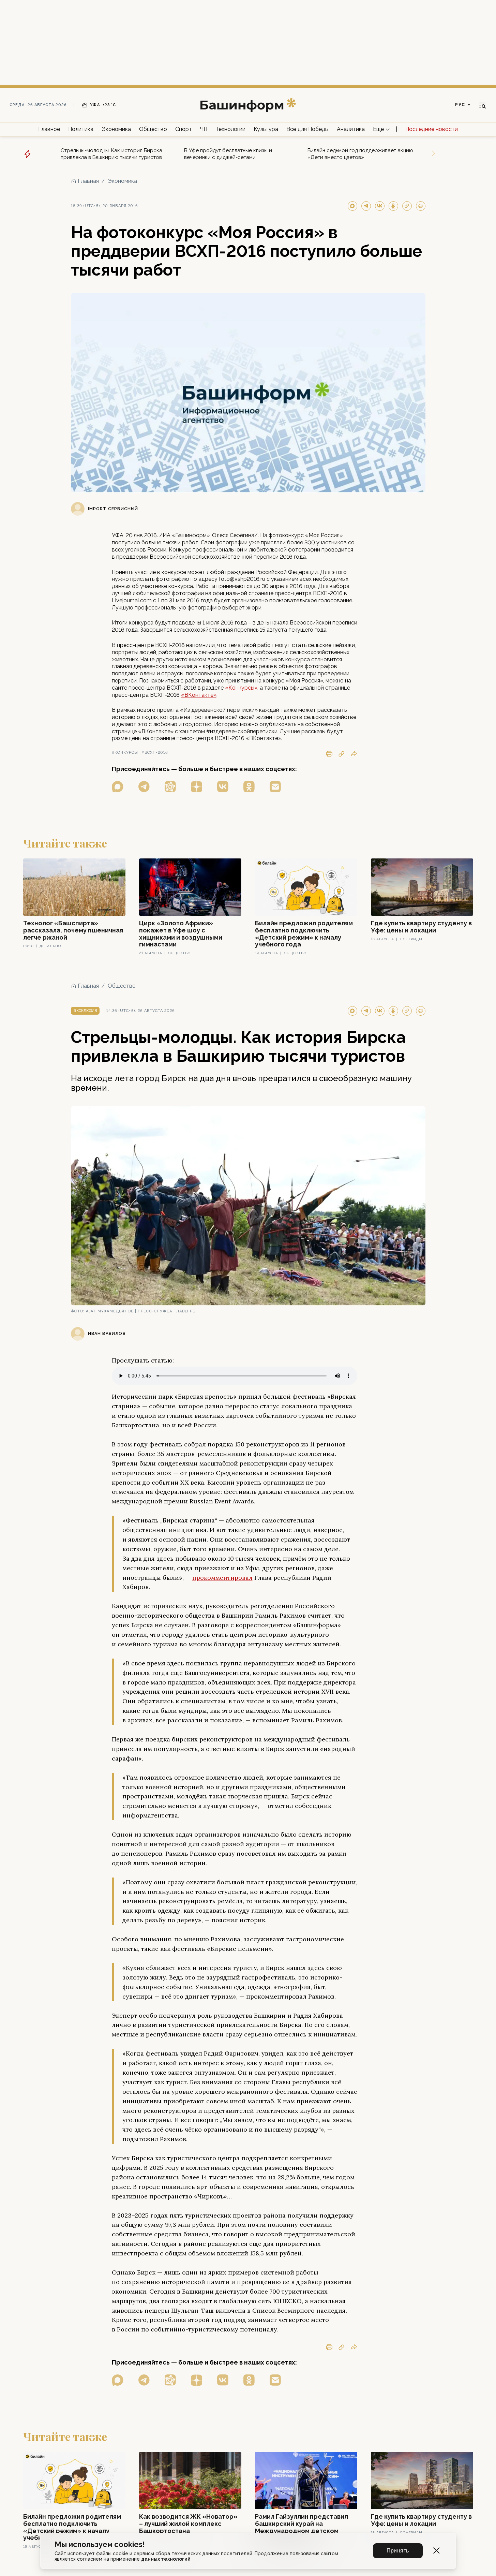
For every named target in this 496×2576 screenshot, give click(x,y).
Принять (398, 2551)
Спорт (184, 129)
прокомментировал (222, 1578)
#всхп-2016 (155, 753)
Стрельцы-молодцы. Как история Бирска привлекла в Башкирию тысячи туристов (111, 154)
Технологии (230, 129)
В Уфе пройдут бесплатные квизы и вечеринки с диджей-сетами (228, 154)
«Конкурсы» (241, 688)
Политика (81, 129)
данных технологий (166, 2559)
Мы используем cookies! (100, 2544)
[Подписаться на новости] (275, 787)
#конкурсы (125, 753)
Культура (266, 129)
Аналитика (351, 129)
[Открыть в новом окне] (118, 787)
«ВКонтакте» (199, 695)
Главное (49, 129)
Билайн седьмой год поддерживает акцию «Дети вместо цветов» (360, 154)
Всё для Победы (307, 129)
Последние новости (432, 129)
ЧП (204, 129)
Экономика (116, 129)
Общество (153, 129)
